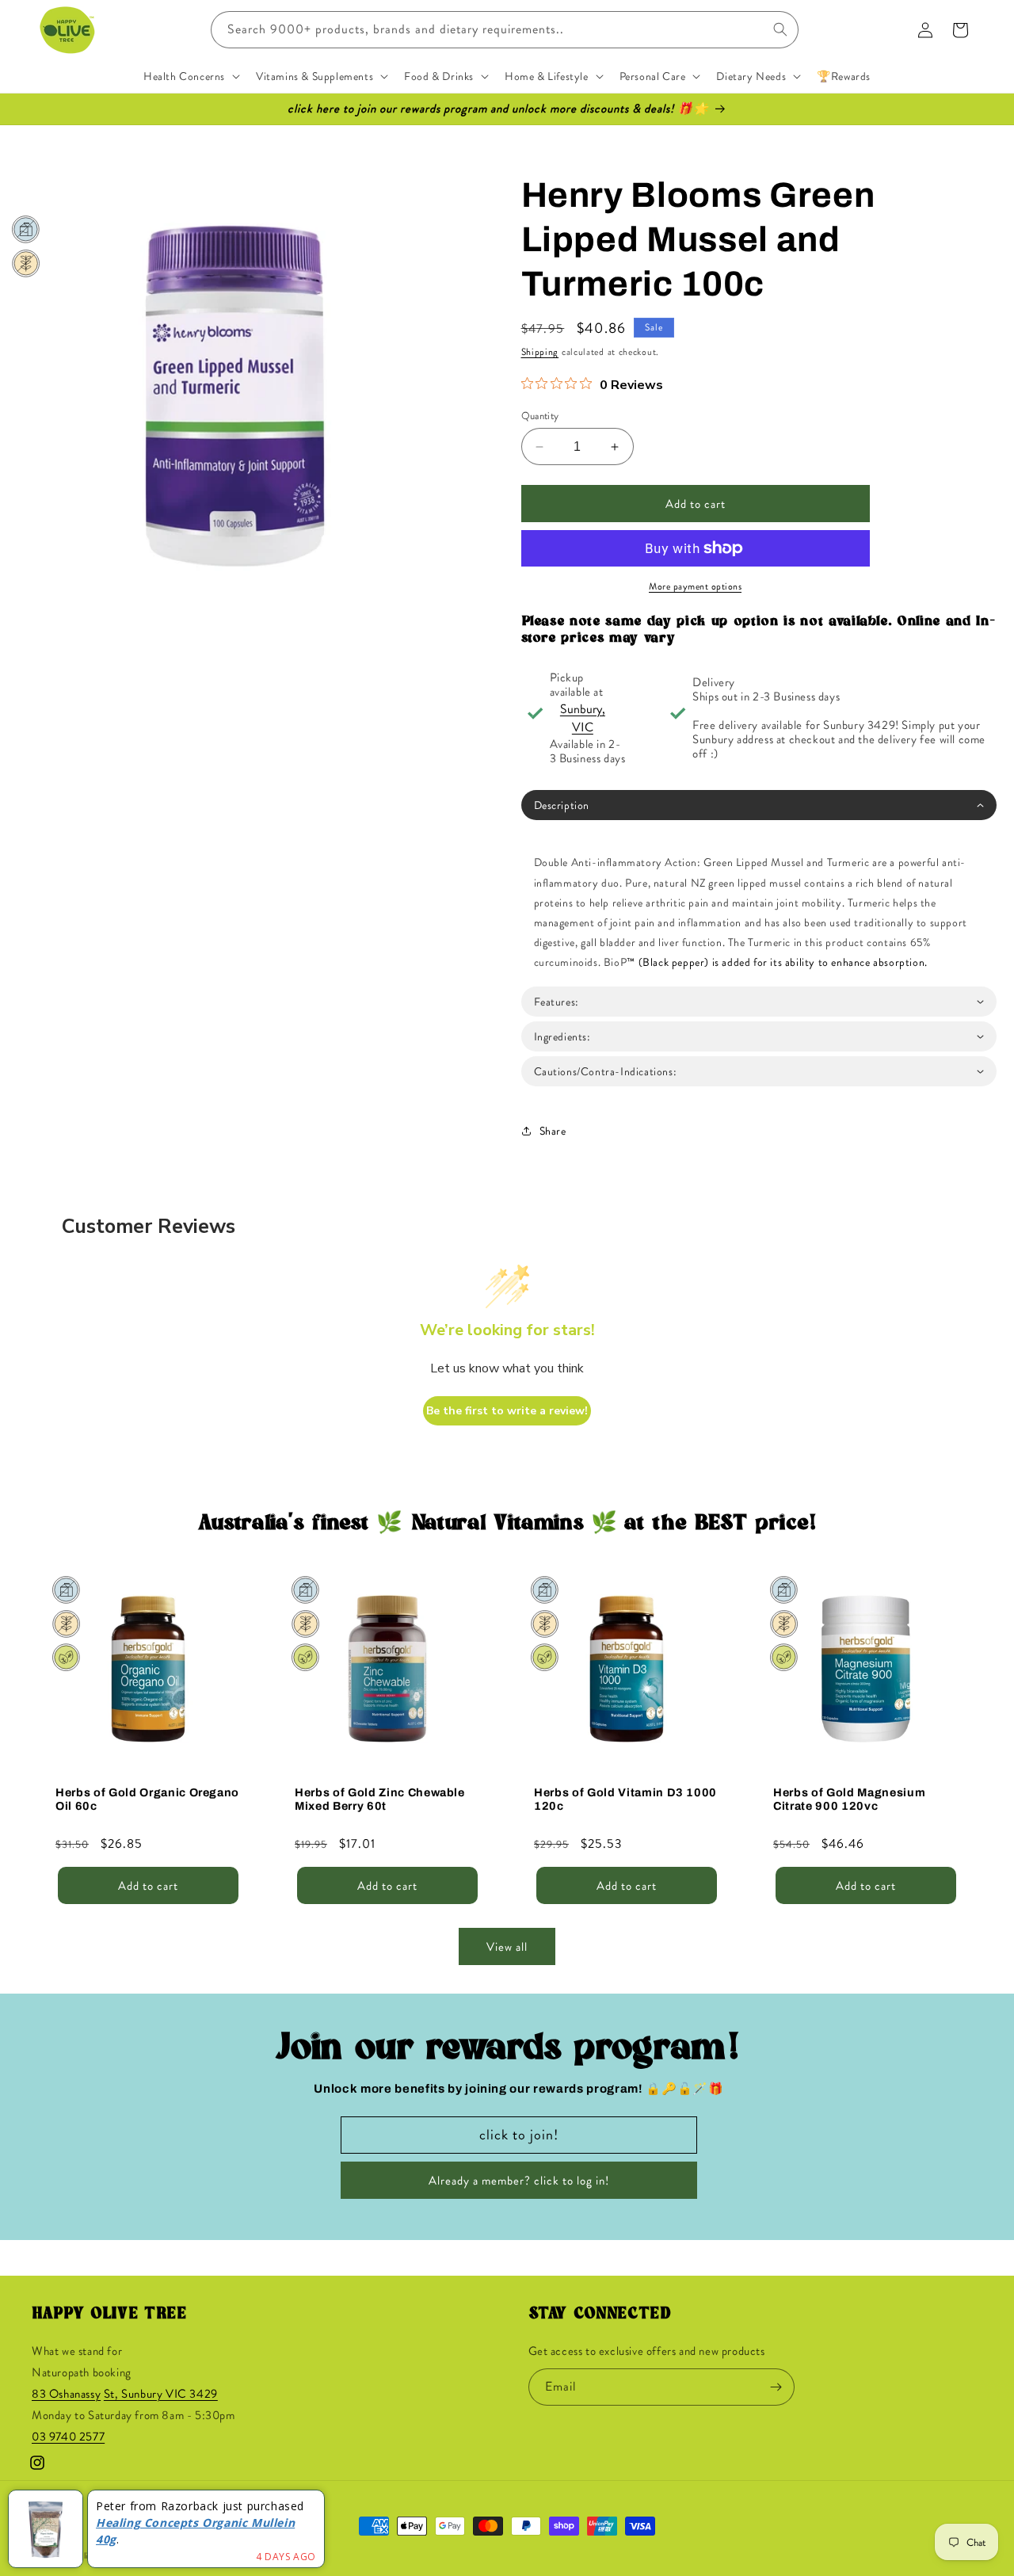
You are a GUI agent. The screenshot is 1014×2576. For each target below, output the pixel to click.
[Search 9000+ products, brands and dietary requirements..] (780, 29)
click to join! (519, 2135)
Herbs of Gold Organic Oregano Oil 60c (147, 1799)
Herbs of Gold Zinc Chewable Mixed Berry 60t (380, 1799)
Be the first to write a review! (507, 1411)
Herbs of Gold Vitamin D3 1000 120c (625, 1799)
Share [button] (553, 1131)
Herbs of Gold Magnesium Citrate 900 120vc (849, 1799)
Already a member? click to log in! (519, 2181)
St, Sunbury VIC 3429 (161, 2394)
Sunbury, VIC (583, 718)
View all (507, 1947)
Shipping (540, 352)
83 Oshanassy (66, 2394)
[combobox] (505, 30)
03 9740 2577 (68, 2437)
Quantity (540, 416)
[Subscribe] (776, 2387)
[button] (190, 76)
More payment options (695, 586)
